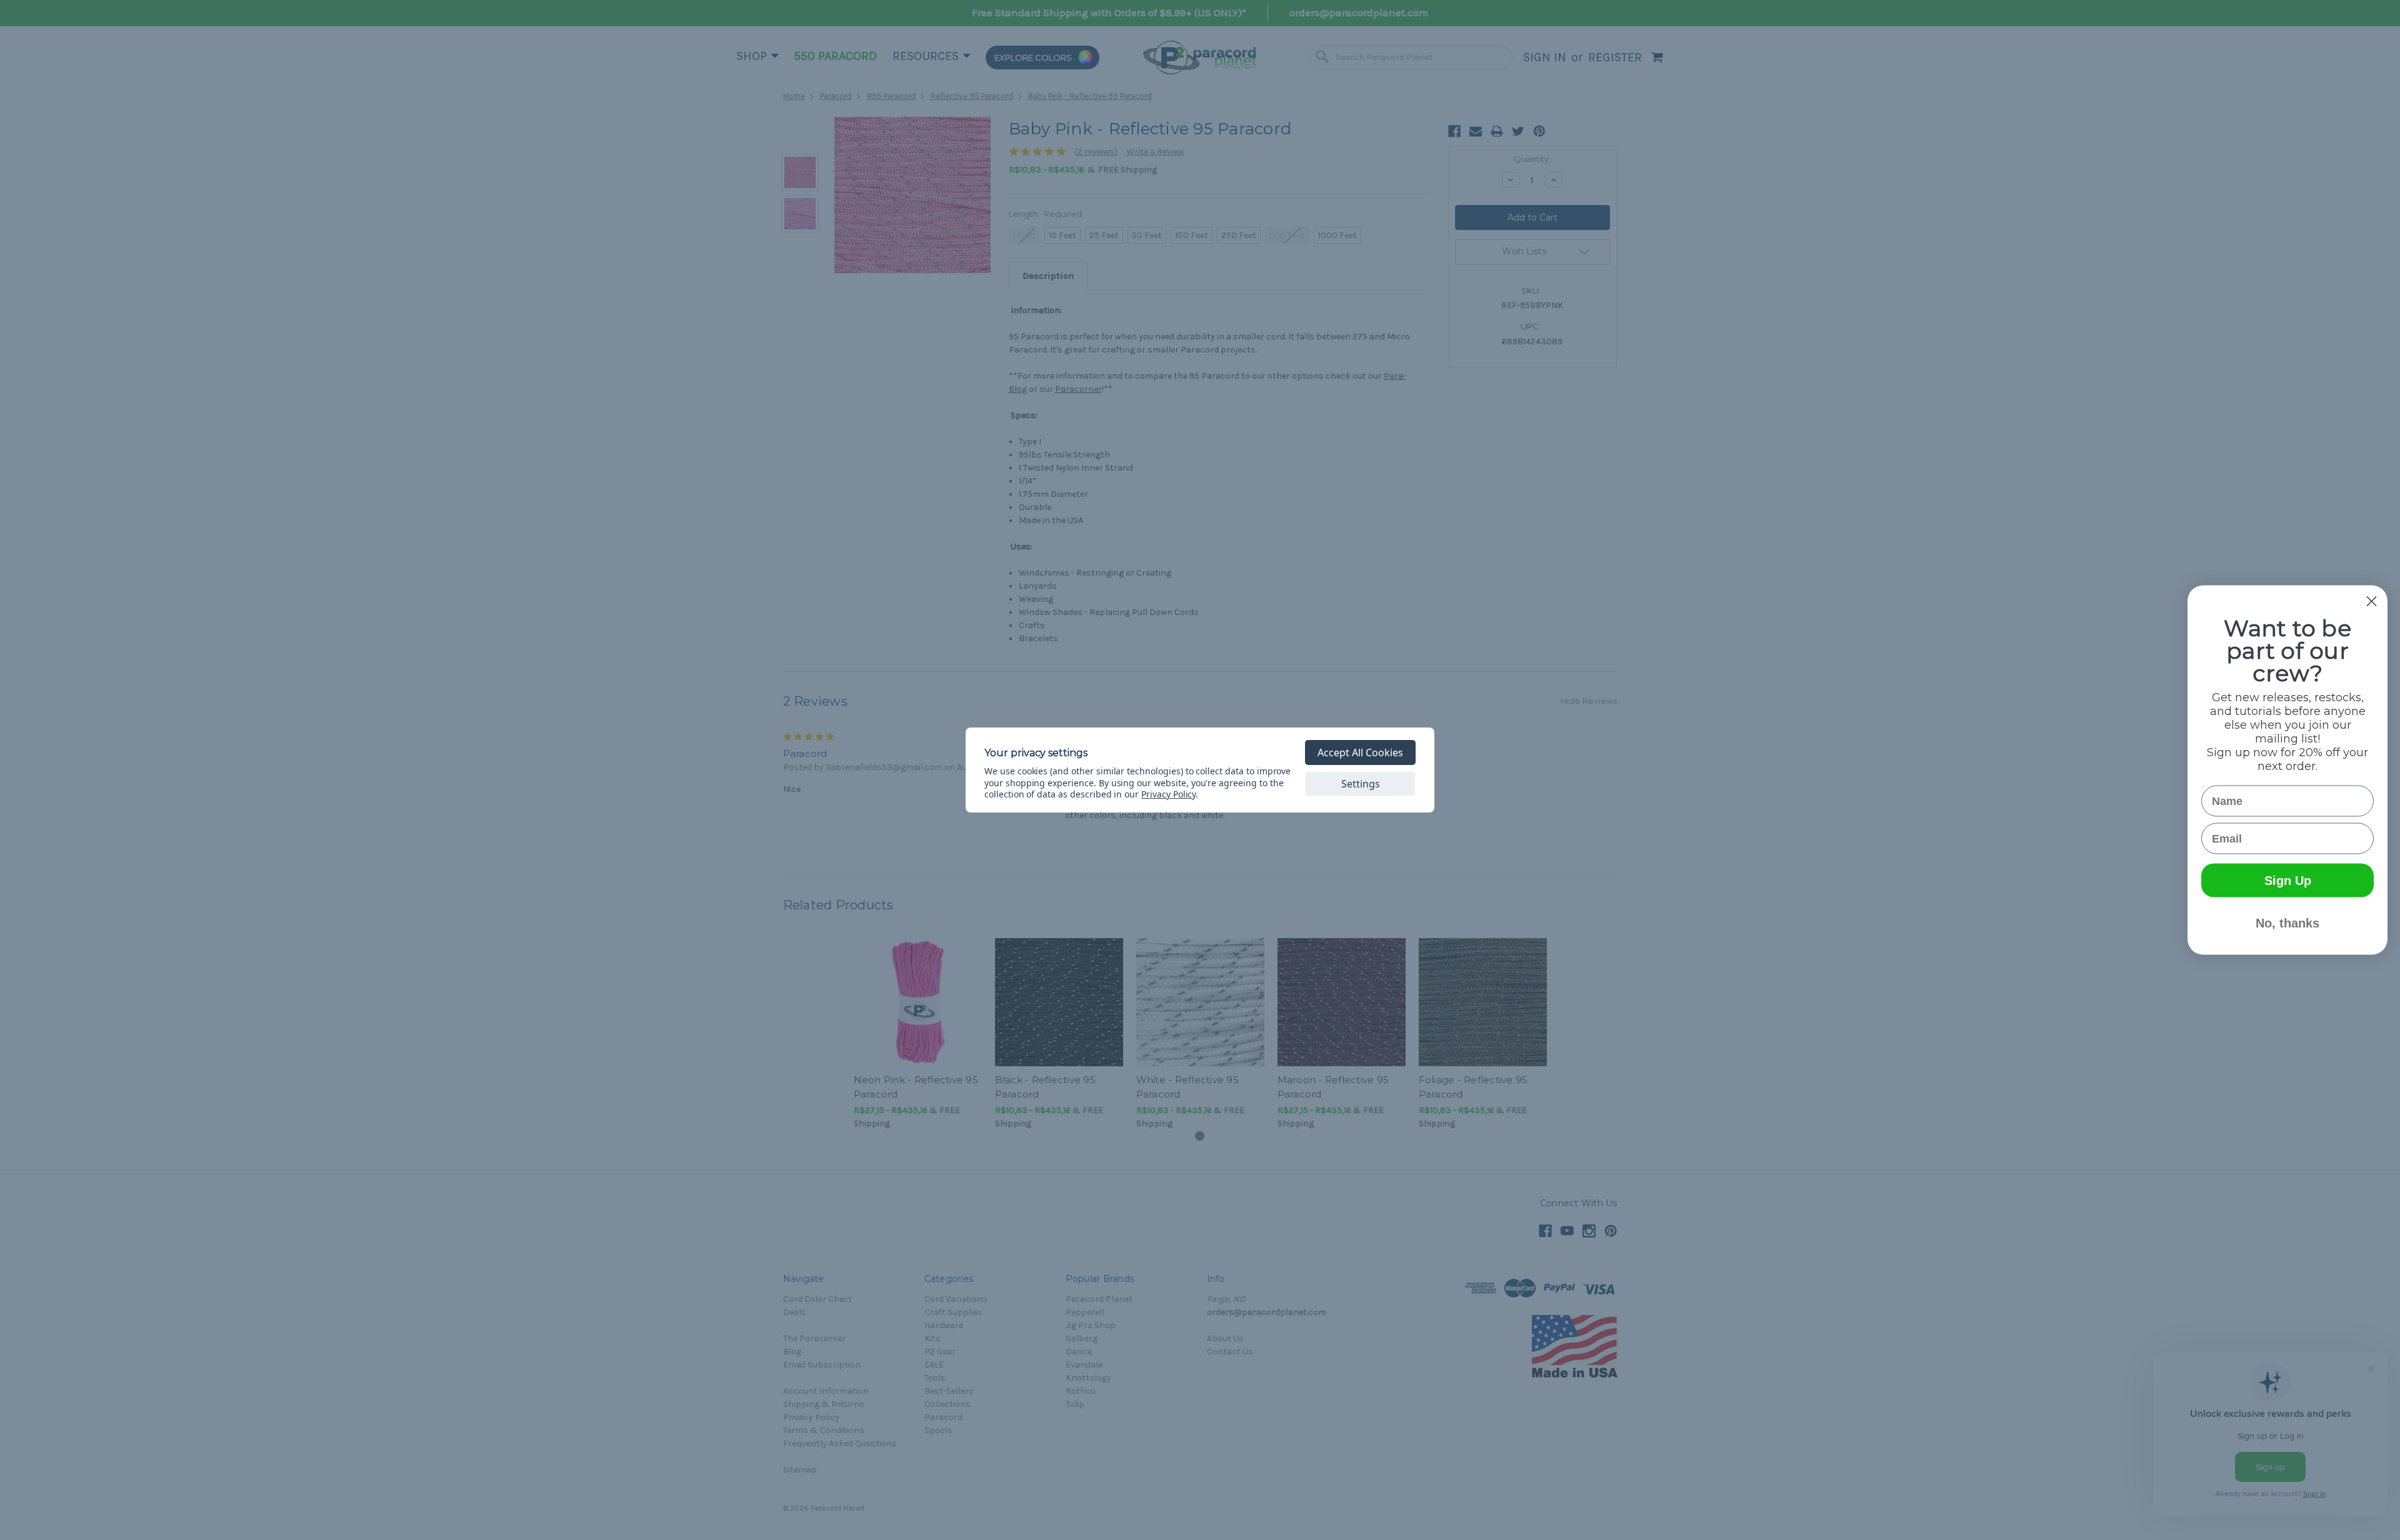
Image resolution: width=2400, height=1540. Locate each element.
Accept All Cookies (1360, 752)
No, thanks (2287, 923)
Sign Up (2288, 881)
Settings (1361, 784)
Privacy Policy (1168, 794)
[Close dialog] (2372, 602)
